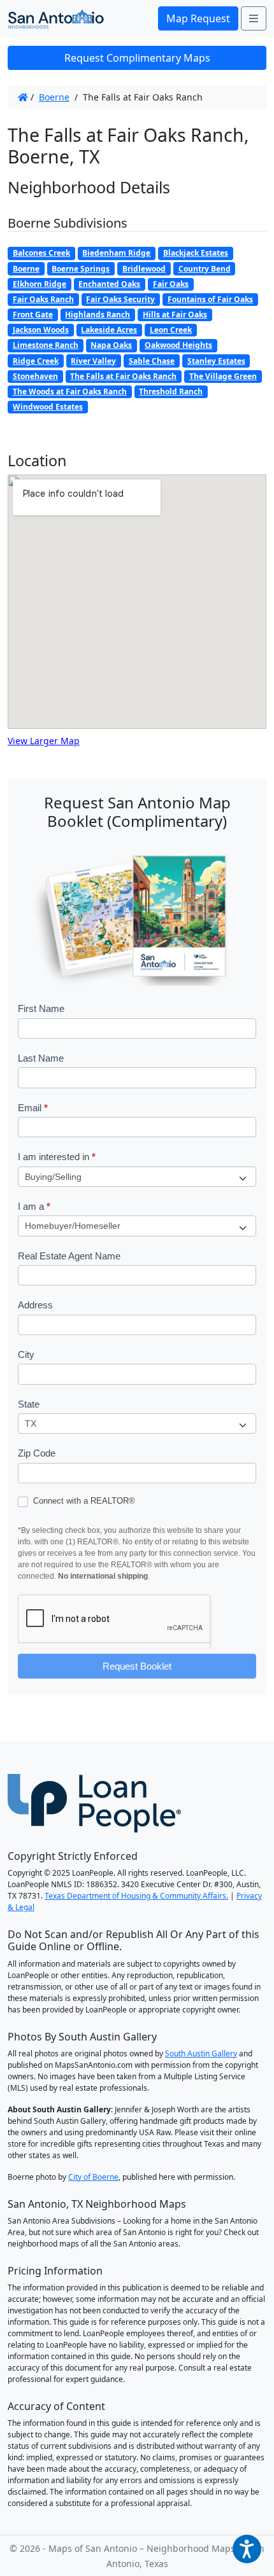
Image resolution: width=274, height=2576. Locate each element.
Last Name (41, 1058)
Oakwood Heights (178, 345)
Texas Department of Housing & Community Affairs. (136, 1896)
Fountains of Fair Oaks (210, 299)
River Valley (93, 361)
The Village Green (223, 376)
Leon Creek (171, 330)
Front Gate (33, 315)
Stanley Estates (216, 361)
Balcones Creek (41, 253)
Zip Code (37, 1453)
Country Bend (205, 269)
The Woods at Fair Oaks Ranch (70, 391)
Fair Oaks (171, 284)
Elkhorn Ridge (40, 284)
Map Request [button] (198, 18)
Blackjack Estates (196, 253)
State (29, 1404)
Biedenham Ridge (116, 253)
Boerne (54, 97)
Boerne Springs (81, 269)
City (26, 1354)
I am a (34, 1206)
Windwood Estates (48, 407)
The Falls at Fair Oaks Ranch (123, 376)
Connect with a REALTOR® (83, 1501)
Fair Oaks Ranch (43, 299)
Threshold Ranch (171, 391)
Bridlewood (144, 269)
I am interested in (57, 1157)
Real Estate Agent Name (69, 1256)
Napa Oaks (111, 345)
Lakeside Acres (109, 330)
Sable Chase (152, 361)
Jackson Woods (41, 330)
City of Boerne (93, 2177)
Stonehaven (35, 376)
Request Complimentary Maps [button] (137, 58)
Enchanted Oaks (109, 284)
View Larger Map (44, 741)
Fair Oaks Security (120, 299)
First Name (41, 1008)
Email (33, 1108)
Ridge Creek (36, 361)
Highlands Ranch (97, 315)
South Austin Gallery (201, 2053)
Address (35, 1305)
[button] (247, 2549)
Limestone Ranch (46, 345)
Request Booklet (137, 1666)
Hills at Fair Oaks (175, 315)
